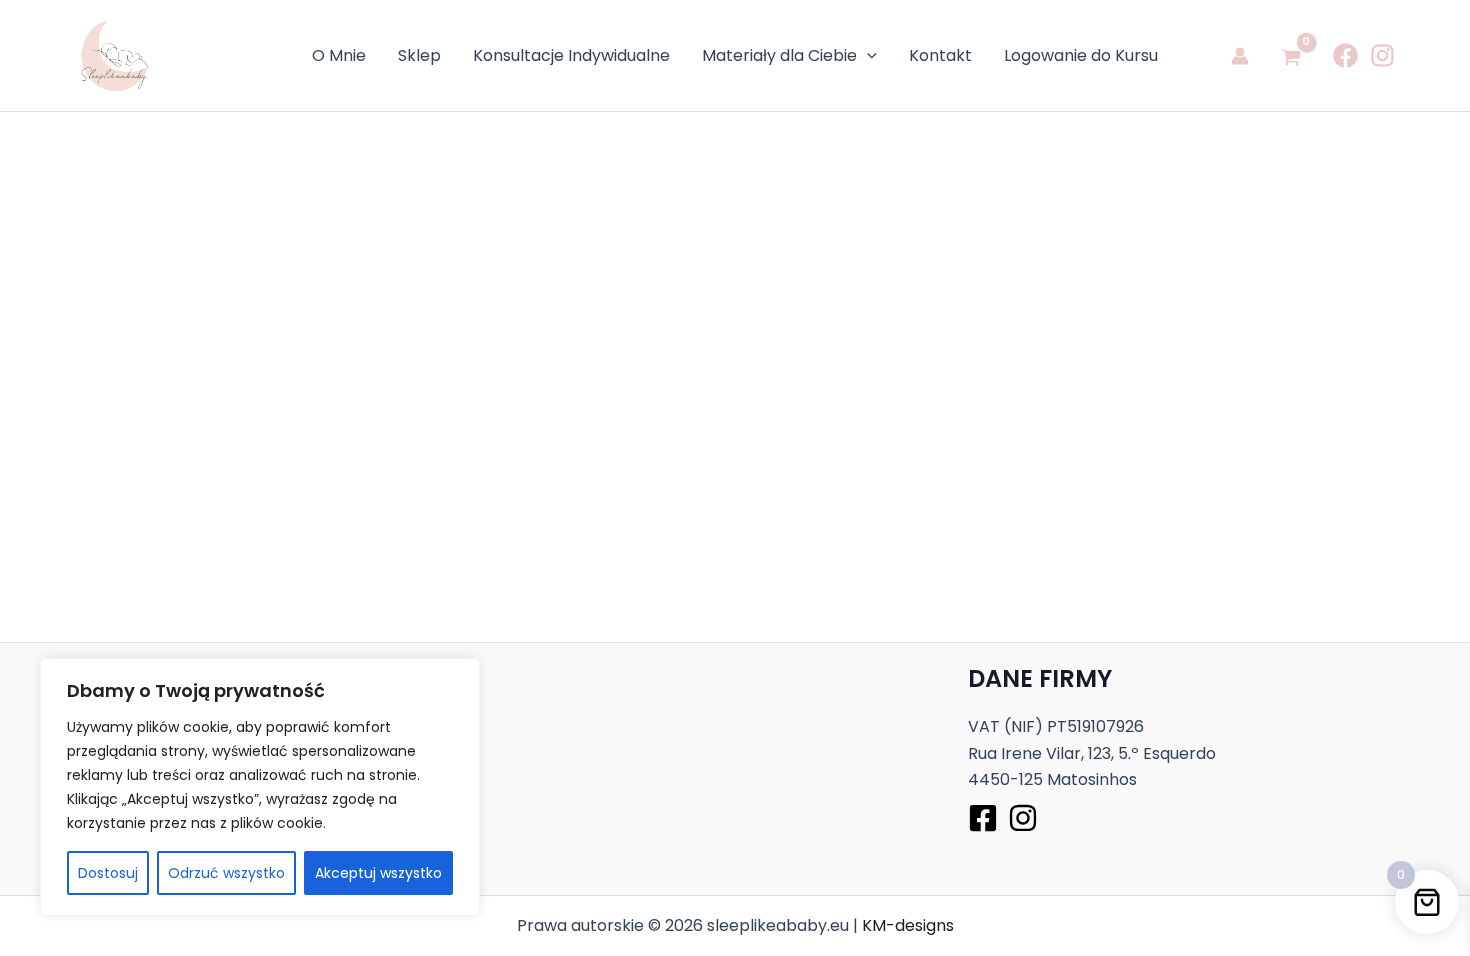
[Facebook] (1345, 55)
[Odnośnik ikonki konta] (1240, 56)
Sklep (419, 55)
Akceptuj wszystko (378, 873)
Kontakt (940, 55)
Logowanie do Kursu (1081, 55)
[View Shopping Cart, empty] (1291, 56)
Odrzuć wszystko (226, 873)
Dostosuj (108, 873)
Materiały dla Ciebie (779, 55)
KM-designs (908, 925)
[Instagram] (1382, 55)
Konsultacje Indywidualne (571, 55)
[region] (260, 787)
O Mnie (339, 55)
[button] (867, 56)
